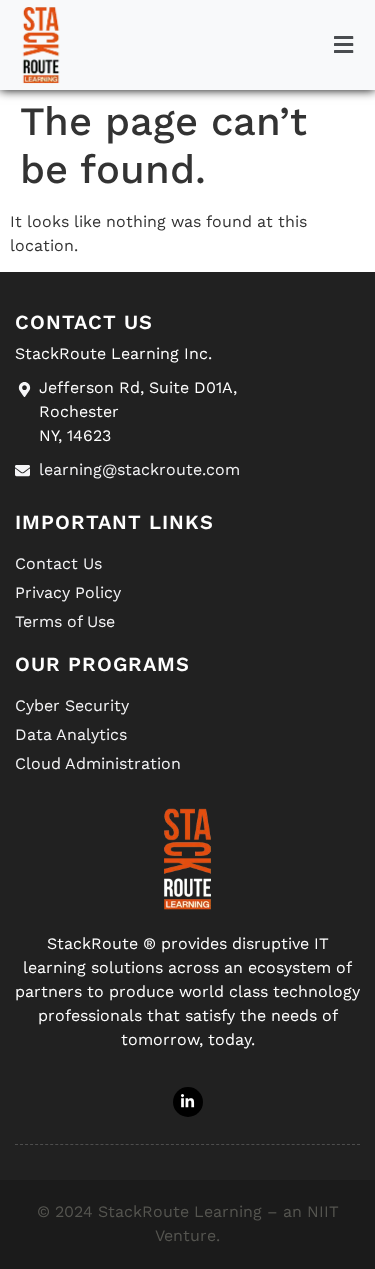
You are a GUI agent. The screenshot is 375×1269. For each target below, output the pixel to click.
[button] (343, 45)
